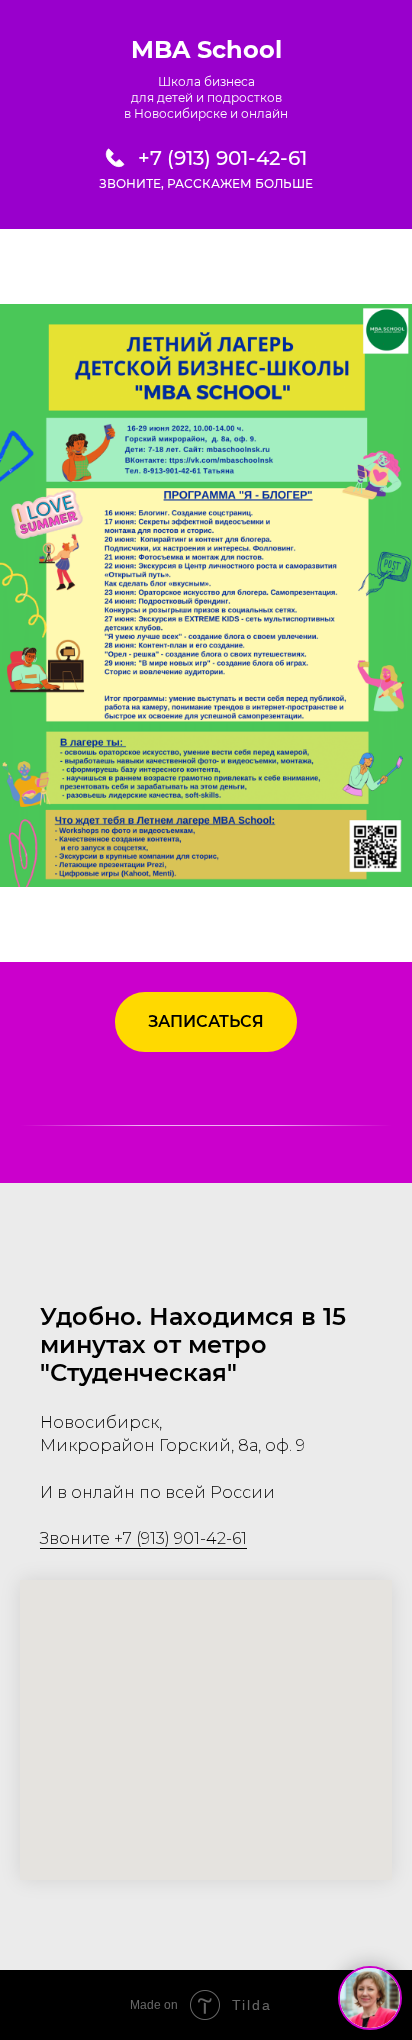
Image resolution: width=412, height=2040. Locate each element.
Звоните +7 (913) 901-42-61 (143, 1538)
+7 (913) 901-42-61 (222, 158)
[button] (206, 1022)
